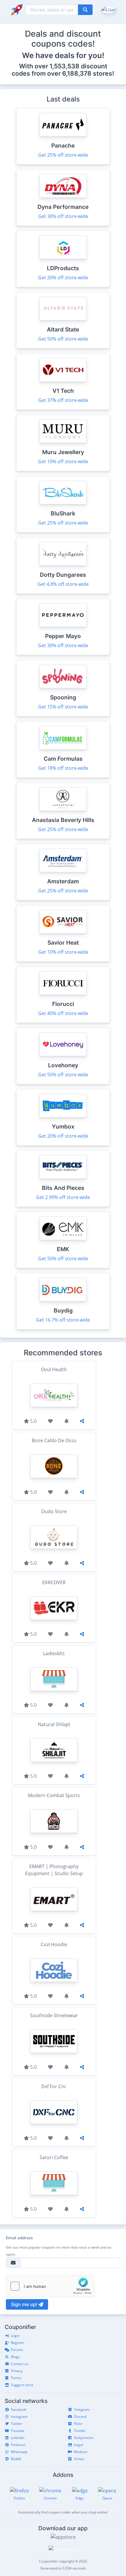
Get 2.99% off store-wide (63, 1197)
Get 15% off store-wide (63, 707)
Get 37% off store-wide (63, 400)
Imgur (79, 2445)
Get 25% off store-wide (63, 155)
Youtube (18, 2431)
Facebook (19, 2410)
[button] (108, 9)
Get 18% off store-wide (63, 768)
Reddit (16, 2459)
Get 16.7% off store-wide (63, 1320)
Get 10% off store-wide (63, 461)
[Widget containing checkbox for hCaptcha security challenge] (50, 2286)
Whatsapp (19, 2452)
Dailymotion (84, 2438)
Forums (17, 2350)
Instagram (19, 2417)
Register (18, 2343)
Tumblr (80, 2431)
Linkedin (18, 2438)
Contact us (19, 2364)
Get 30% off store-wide (63, 216)
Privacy (17, 2371)
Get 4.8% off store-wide (63, 584)
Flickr (78, 2424)
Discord (80, 2417)
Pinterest (18, 2445)
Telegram (82, 2410)
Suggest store (22, 2385)
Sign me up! (25, 2304)
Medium (81, 2452)
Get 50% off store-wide (63, 339)
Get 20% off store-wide (63, 278)
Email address (19, 2238)
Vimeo (79, 2459)
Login (15, 2336)
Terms (16, 2378)
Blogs (15, 2357)
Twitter (17, 2424)
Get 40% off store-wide (63, 1013)
